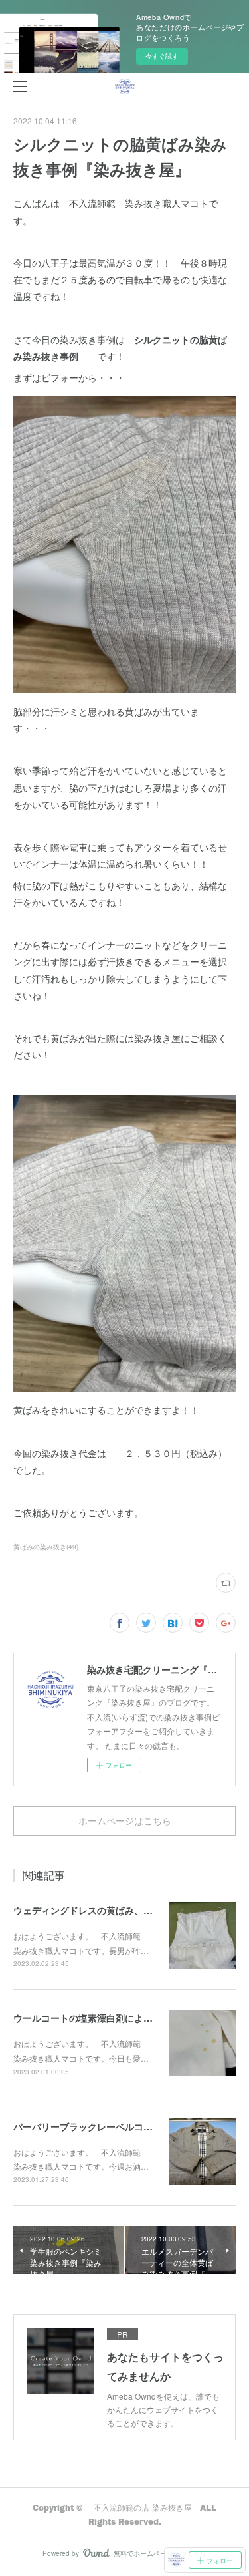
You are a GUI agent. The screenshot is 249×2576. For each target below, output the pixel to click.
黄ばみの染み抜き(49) (46, 1547)
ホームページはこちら (125, 1821)
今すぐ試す (162, 56)
